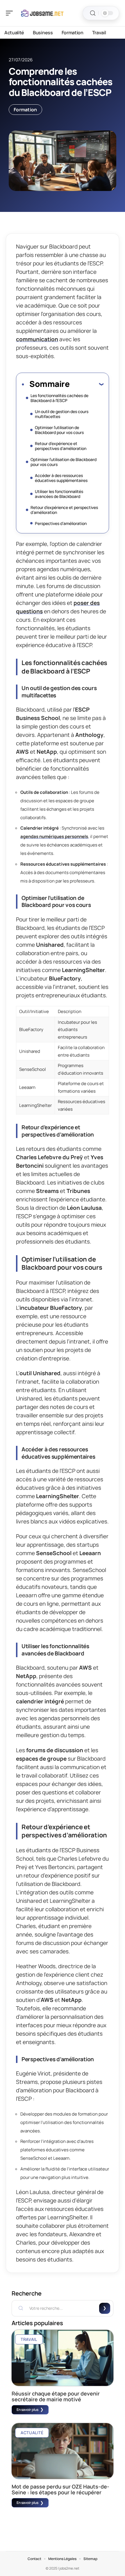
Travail (29, 2339)
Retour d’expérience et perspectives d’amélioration (61, 446)
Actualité (32, 2433)
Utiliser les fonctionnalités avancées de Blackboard (59, 494)
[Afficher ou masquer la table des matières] (86, 384)
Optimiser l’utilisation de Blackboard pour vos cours (59, 430)
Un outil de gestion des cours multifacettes (62, 414)
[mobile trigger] (11, 13)
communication (37, 339)
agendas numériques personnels (54, 836)
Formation (25, 110)
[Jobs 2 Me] (42, 13)
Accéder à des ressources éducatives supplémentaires (61, 478)
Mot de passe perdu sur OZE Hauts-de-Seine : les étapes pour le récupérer (60, 2489)
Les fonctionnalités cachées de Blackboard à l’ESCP (59, 398)
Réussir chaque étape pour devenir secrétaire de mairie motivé (56, 2396)
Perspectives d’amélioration (61, 523)
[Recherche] (93, 13)
